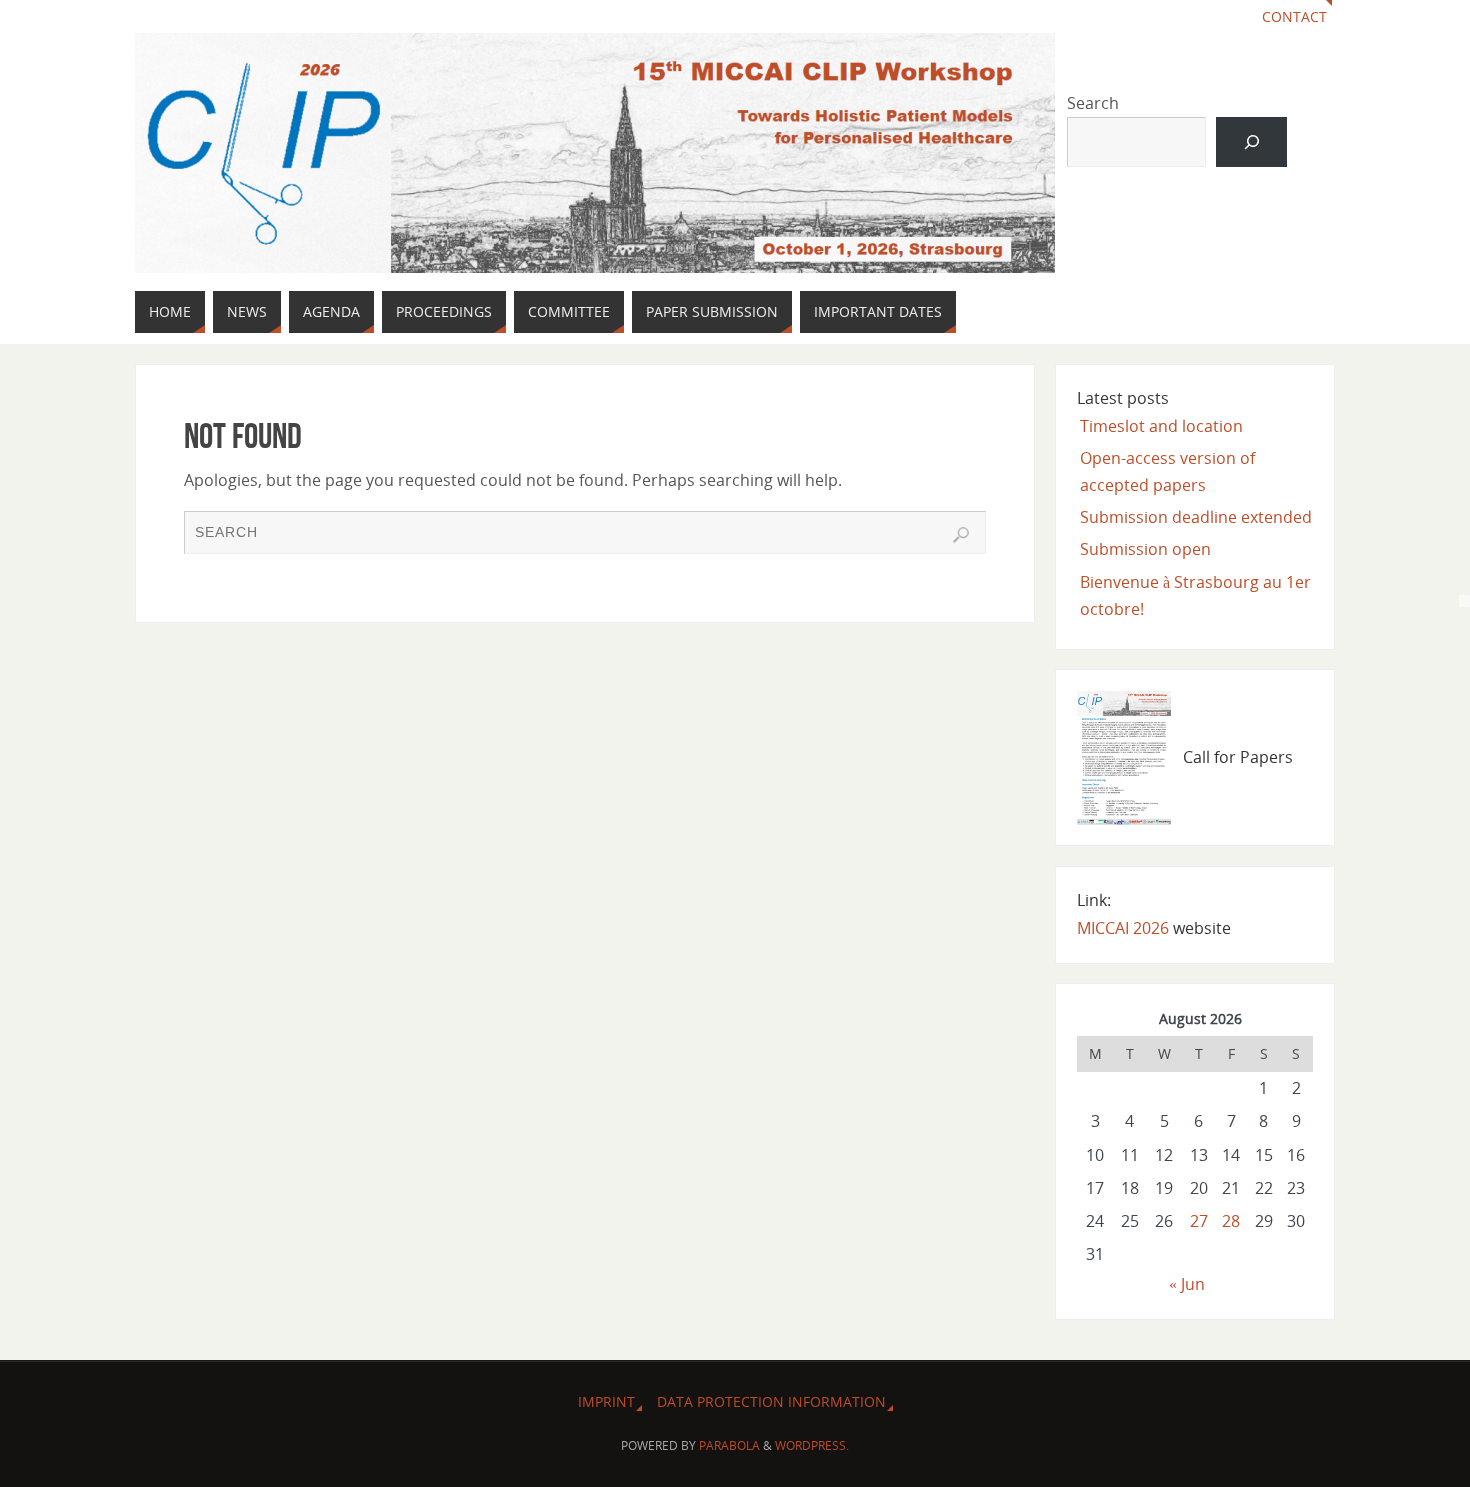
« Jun (1187, 1284)
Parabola (729, 1445)
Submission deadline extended (1196, 517)
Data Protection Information (771, 1401)
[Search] (1251, 141)
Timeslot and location (1161, 426)
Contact (1294, 16)
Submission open (1145, 549)
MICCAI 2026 (1123, 928)
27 (1199, 1221)
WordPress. (812, 1445)
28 (1231, 1221)
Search (1093, 103)
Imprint (606, 1401)
